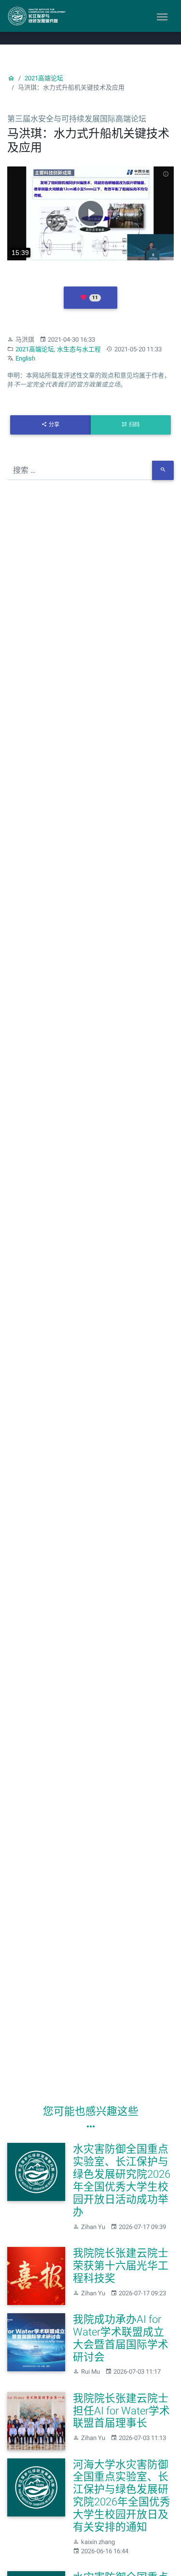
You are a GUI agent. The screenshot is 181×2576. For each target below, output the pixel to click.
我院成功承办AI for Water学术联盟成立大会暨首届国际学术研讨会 (121, 2338)
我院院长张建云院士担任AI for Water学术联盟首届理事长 (121, 2411)
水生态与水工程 (79, 349)
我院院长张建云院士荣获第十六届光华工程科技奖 (121, 2266)
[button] (90, 298)
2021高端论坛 (44, 78)
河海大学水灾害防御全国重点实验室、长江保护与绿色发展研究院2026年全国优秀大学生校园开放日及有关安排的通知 (122, 2496)
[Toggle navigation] (162, 16)
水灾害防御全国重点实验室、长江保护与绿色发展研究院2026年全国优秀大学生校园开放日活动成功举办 (122, 2180)
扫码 (134, 425)
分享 (54, 425)
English (25, 358)
